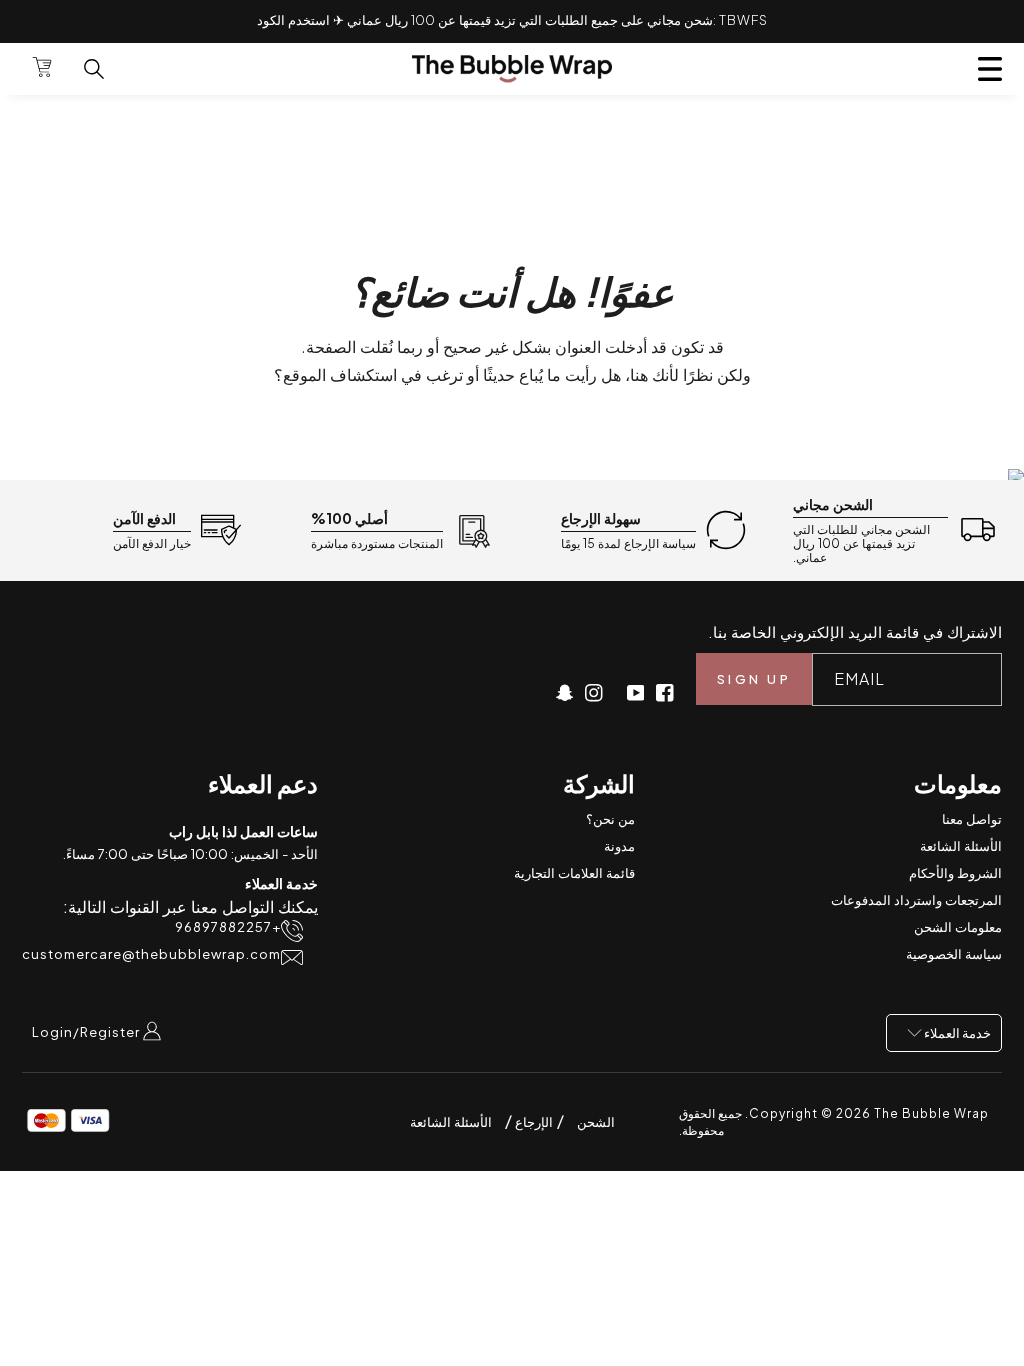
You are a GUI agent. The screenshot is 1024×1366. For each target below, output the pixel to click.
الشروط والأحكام (955, 873)
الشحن (596, 1122)
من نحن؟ (610, 819)
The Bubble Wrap (931, 1113)
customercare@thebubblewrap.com (151, 954)
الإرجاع (532, 1122)
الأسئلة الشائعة (961, 846)
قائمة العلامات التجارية (574, 873)
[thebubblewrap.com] (512, 69)
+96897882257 (228, 927)
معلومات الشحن (958, 927)
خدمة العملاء (956, 1033)
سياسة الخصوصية (954, 954)
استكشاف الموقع (340, 374)
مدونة (619, 846)
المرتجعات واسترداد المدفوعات (916, 900)
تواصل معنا (972, 819)
